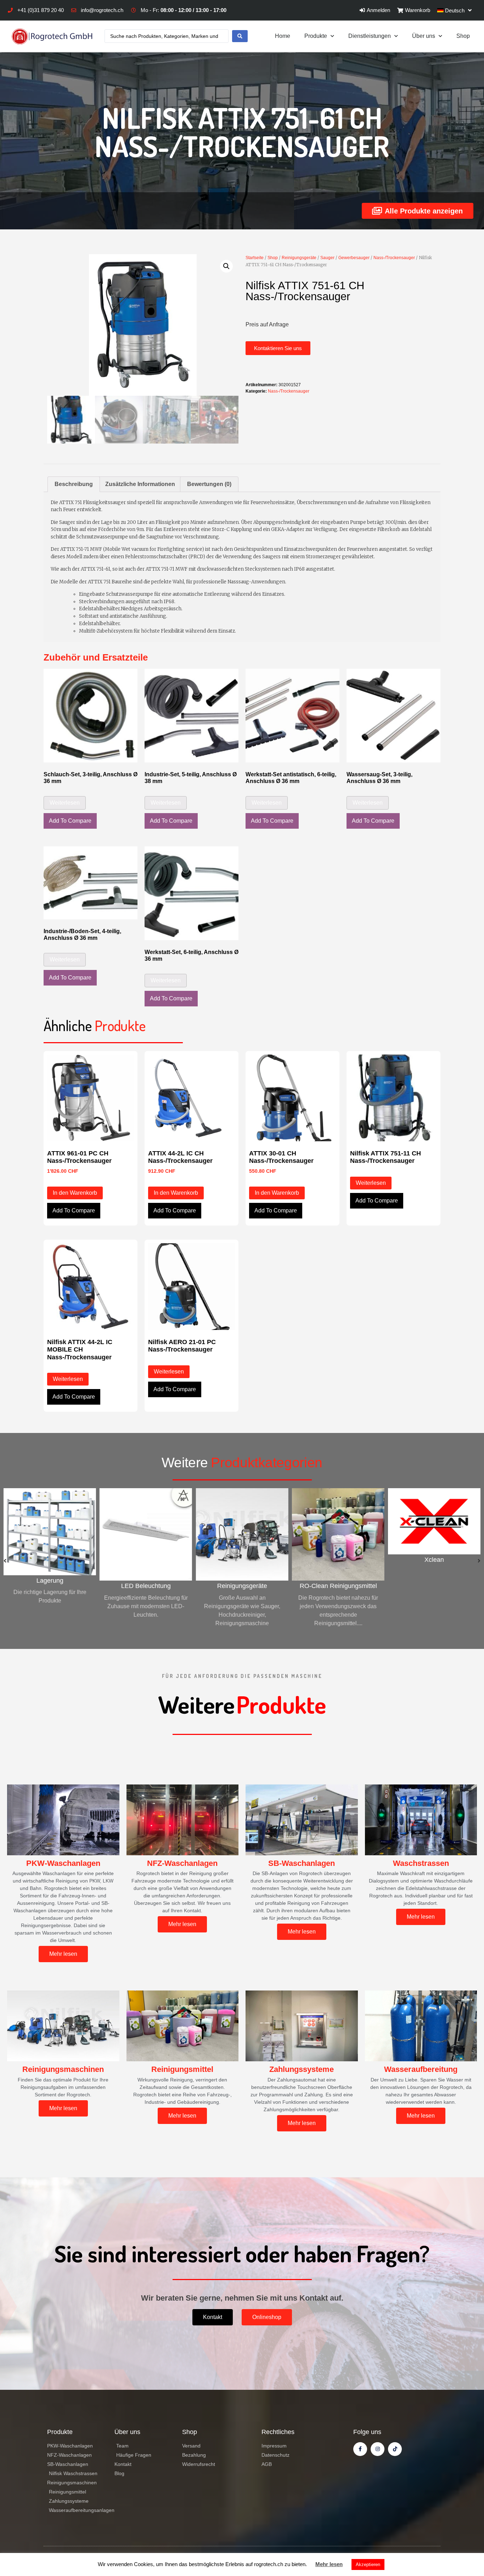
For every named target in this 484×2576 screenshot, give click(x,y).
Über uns (424, 36)
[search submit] (240, 36)
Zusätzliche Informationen (140, 484)
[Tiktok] (395, 2449)
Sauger (327, 258)
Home (283, 36)
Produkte (316, 36)
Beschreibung (74, 484)
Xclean (338, 1560)
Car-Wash (434, 1586)
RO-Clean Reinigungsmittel (242, 1586)
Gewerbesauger (354, 258)
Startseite (255, 258)
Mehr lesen (329, 2564)
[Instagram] (378, 2449)
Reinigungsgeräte (299, 258)
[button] (278, 348)
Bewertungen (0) (209, 484)
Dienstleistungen (370, 36)
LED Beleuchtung (50, 1586)
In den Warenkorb (75, 1193)
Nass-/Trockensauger (394, 258)
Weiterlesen (65, 803)
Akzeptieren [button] (368, 2564)
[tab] (74, 484)
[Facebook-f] (360, 2449)
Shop (463, 36)
